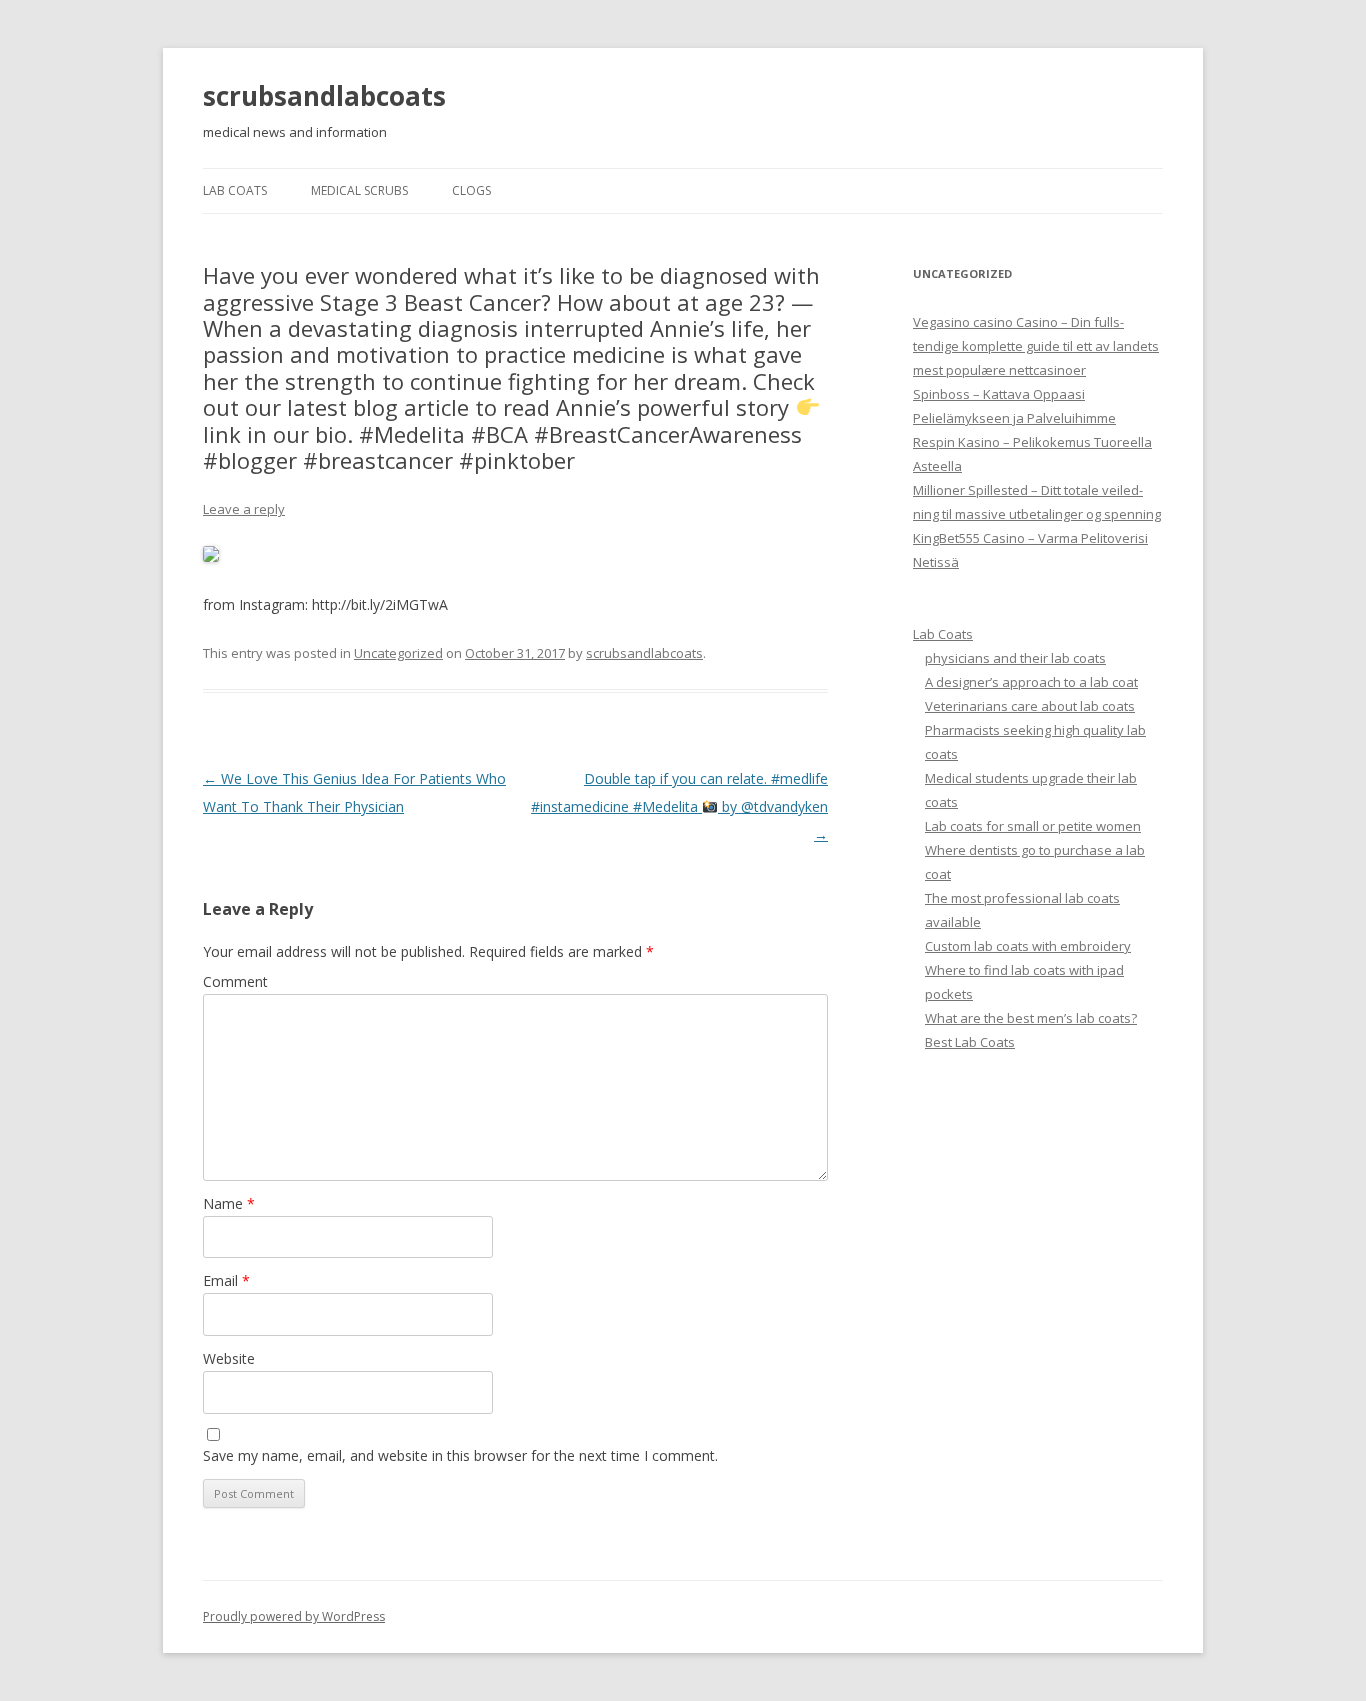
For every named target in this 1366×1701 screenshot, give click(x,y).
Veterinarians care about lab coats (1030, 706)
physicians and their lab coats (1015, 658)
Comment (235, 981)
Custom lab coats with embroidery (1028, 946)
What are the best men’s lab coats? (1031, 1018)
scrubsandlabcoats (324, 96)
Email (226, 1280)
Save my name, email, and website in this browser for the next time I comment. (460, 1455)
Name (229, 1203)
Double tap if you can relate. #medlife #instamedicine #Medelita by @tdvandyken (679, 806)
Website (229, 1358)
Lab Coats (235, 190)
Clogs (471, 190)
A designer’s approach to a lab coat (1031, 682)
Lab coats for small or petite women (1033, 826)
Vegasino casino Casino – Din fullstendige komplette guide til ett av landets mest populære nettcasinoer (1036, 346)
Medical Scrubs (359, 190)
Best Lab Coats (970, 1042)
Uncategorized (398, 653)
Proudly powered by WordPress (294, 1616)
